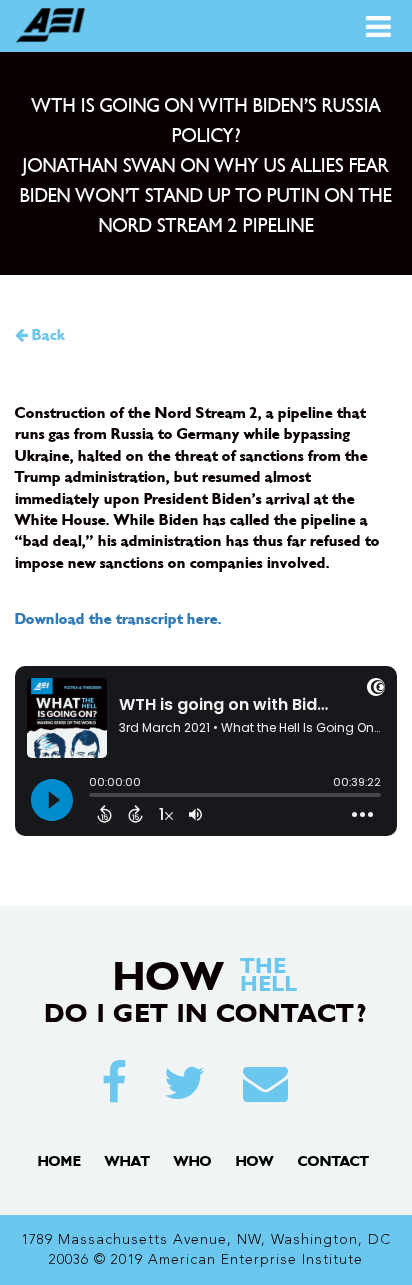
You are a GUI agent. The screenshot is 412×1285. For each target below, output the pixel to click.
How (255, 1161)
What (127, 1161)
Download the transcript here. (118, 619)
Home (59, 1161)
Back (46, 335)
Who (193, 1161)
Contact (333, 1161)
